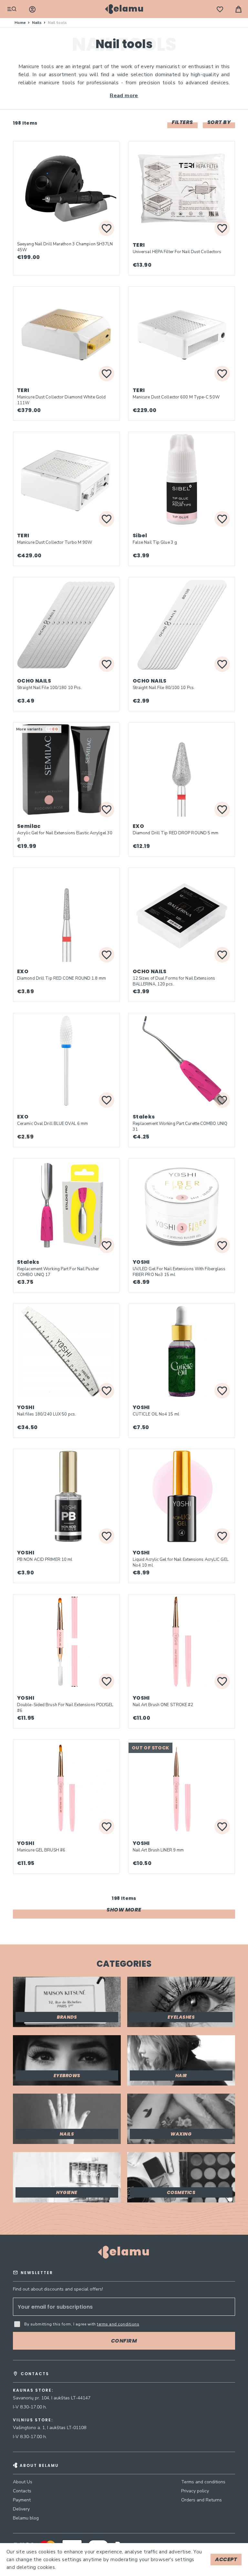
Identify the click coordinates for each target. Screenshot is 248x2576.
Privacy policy (195, 2491)
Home (21, 23)
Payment (22, 2500)
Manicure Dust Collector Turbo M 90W (55, 542)
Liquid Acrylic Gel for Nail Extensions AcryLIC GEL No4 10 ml (181, 1562)
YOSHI (141, 1262)
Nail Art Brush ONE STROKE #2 (163, 1705)
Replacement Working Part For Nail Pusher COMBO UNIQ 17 (58, 1272)
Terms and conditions (203, 2482)
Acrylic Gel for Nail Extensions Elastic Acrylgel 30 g (65, 836)
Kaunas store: (33, 2390)
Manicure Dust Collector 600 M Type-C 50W (176, 397)
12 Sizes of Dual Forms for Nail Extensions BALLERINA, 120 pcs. (174, 981)
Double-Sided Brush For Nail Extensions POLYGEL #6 (65, 1708)
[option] (48, 729)
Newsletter (37, 2273)
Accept (226, 2559)
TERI (139, 245)
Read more (124, 96)
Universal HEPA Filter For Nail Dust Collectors (177, 252)
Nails (37, 23)
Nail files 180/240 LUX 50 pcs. (46, 1414)
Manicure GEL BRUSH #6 (41, 1850)
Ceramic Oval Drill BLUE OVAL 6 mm (52, 1124)
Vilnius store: (33, 2420)
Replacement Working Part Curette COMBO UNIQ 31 (180, 1127)
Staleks (144, 1117)
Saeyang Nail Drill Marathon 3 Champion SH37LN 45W (65, 247)
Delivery (21, 2509)
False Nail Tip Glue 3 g (155, 542)
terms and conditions (118, 2324)
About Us (23, 2482)
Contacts (22, 2491)
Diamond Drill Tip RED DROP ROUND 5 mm (176, 833)
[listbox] (53, 729)
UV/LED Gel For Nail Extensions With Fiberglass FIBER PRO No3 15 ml (179, 1272)
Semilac (29, 826)
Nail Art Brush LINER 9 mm (158, 1850)
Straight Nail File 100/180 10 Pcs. (49, 688)
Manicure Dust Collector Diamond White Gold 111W (61, 400)
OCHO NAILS (34, 681)
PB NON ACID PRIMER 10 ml (45, 1560)
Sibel (140, 536)
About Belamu (39, 2465)
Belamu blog (26, 2518)
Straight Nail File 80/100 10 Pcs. (164, 688)
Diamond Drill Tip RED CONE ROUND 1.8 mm (62, 978)
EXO (138, 826)
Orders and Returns (201, 2500)
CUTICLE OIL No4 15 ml (156, 1414)
